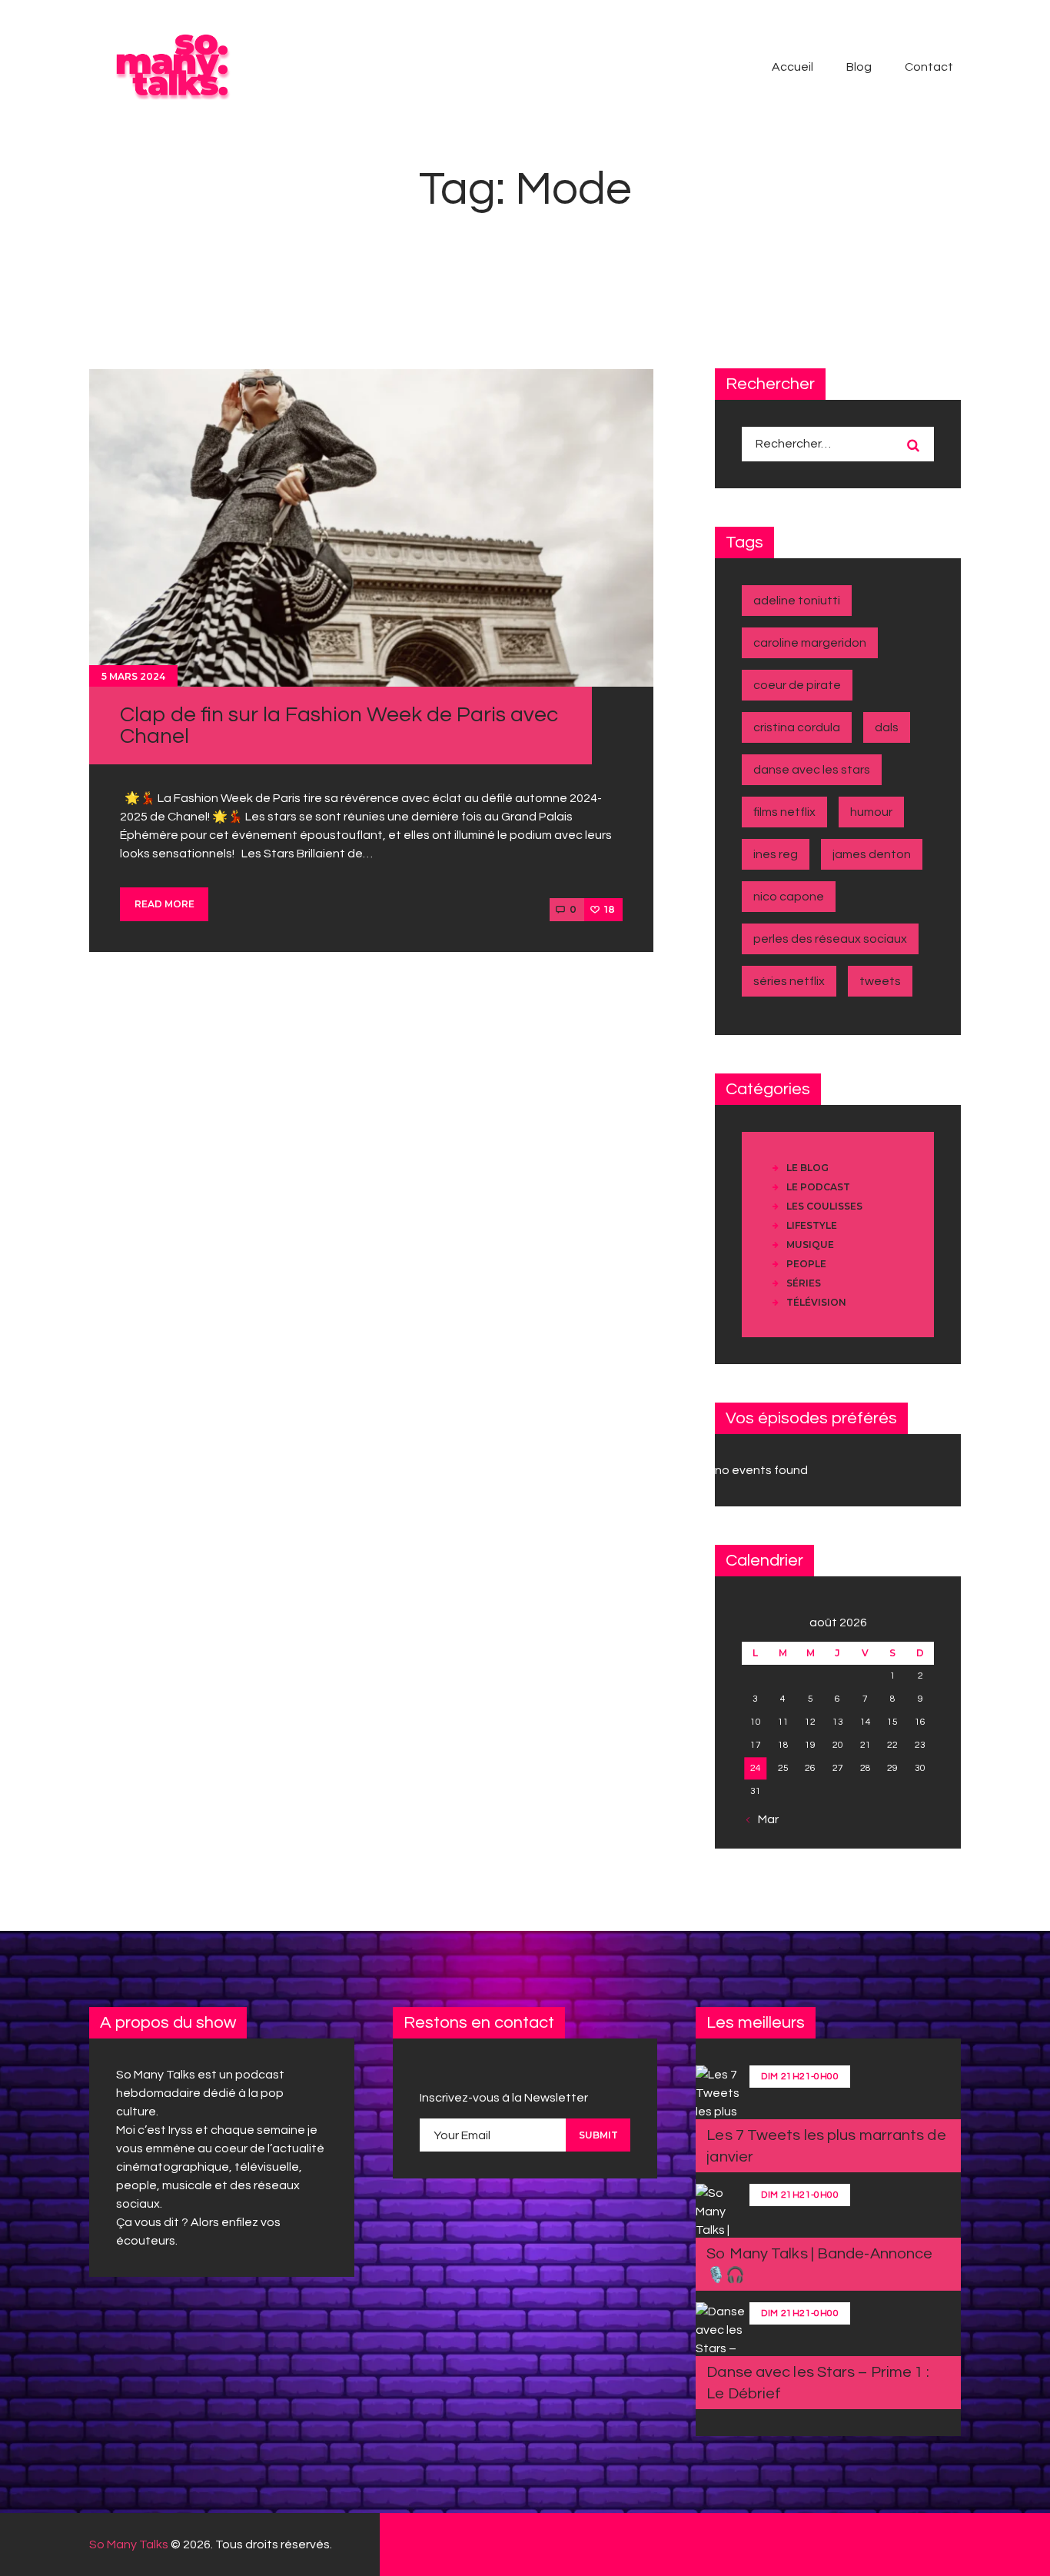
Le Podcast (818, 1187)
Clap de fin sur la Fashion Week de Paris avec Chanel (339, 726)
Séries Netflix (789, 981)
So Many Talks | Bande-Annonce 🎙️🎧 (819, 2265)
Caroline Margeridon (810, 643)
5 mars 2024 (133, 676)
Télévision (816, 1302)
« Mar (764, 1819)
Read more (164, 904)
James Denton (872, 854)
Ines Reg (776, 854)
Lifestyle (812, 1225)
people (806, 1264)
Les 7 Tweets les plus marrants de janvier (826, 2146)
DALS (887, 727)
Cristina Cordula (797, 727)
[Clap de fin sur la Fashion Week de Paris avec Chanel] (371, 528)
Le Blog (807, 1168)
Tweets (880, 981)
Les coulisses (824, 1206)
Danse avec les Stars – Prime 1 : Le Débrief (818, 2383)
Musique (810, 1245)
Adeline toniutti (797, 601)
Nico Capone (789, 897)
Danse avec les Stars (812, 770)
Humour (871, 812)
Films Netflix (784, 812)
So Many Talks (129, 2544)
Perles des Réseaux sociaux (830, 939)
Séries (804, 1283)
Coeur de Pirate (797, 685)
